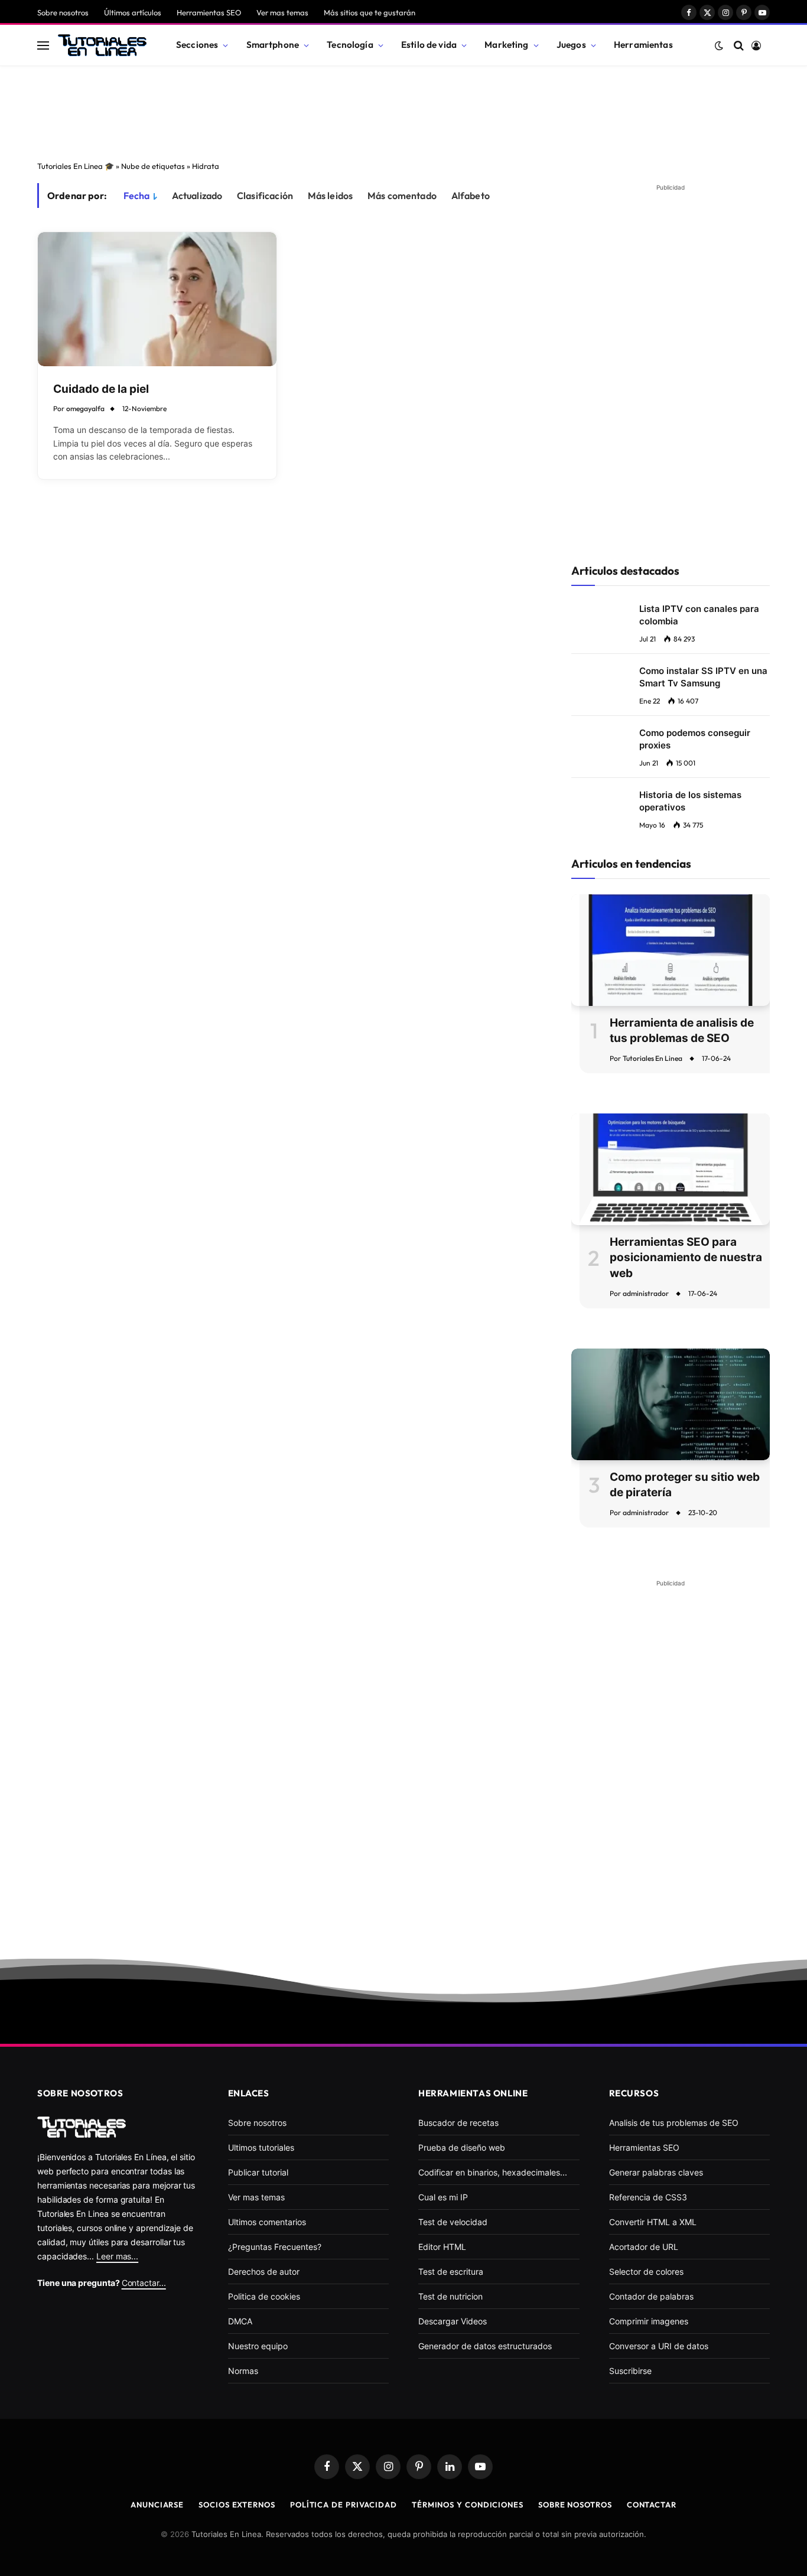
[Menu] (43, 45)
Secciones (197, 45)
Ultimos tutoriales (261, 2147)
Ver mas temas (282, 12)
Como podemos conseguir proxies (695, 739)
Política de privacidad (344, 2505)
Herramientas (643, 45)
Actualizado (197, 196)
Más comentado (402, 196)
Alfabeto (471, 196)
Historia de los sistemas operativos (690, 801)
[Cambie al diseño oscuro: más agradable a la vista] (719, 45)
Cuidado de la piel (101, 389)
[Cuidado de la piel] (157, 299)
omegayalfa (85, 408)
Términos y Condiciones (468, 2505)
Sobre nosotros (63, 12)
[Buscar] (739, 45)
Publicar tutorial (258, 2172)
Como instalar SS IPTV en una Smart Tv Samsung (703, 677)
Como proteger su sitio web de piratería (685, 1485)
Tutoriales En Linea (653, 1058)
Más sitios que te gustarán (370, 12)
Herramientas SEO (209, 12)
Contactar (652, 2505)
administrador (646, 1293)
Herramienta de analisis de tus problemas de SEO (682, 1031)
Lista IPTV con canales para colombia (699, 615)
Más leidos (331, 196)
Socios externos (237, 2505)
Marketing (506, 45)
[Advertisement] (403, 110)
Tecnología (350, 45)
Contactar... (144, 2283)
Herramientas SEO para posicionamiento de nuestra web (686, 1258)
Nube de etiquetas (153, 166)
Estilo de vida (429, 45)
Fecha (137, 196)
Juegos (571, 45)
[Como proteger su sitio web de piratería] (671, 1404)
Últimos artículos (133, 12)
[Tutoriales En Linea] (102, 45)
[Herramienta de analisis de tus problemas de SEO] (671, 950)
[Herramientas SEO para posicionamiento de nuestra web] (671, 1169)
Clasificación (265, 196)
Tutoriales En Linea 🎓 (76, 166)
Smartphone (273, 45)
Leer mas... (117, 2256)
